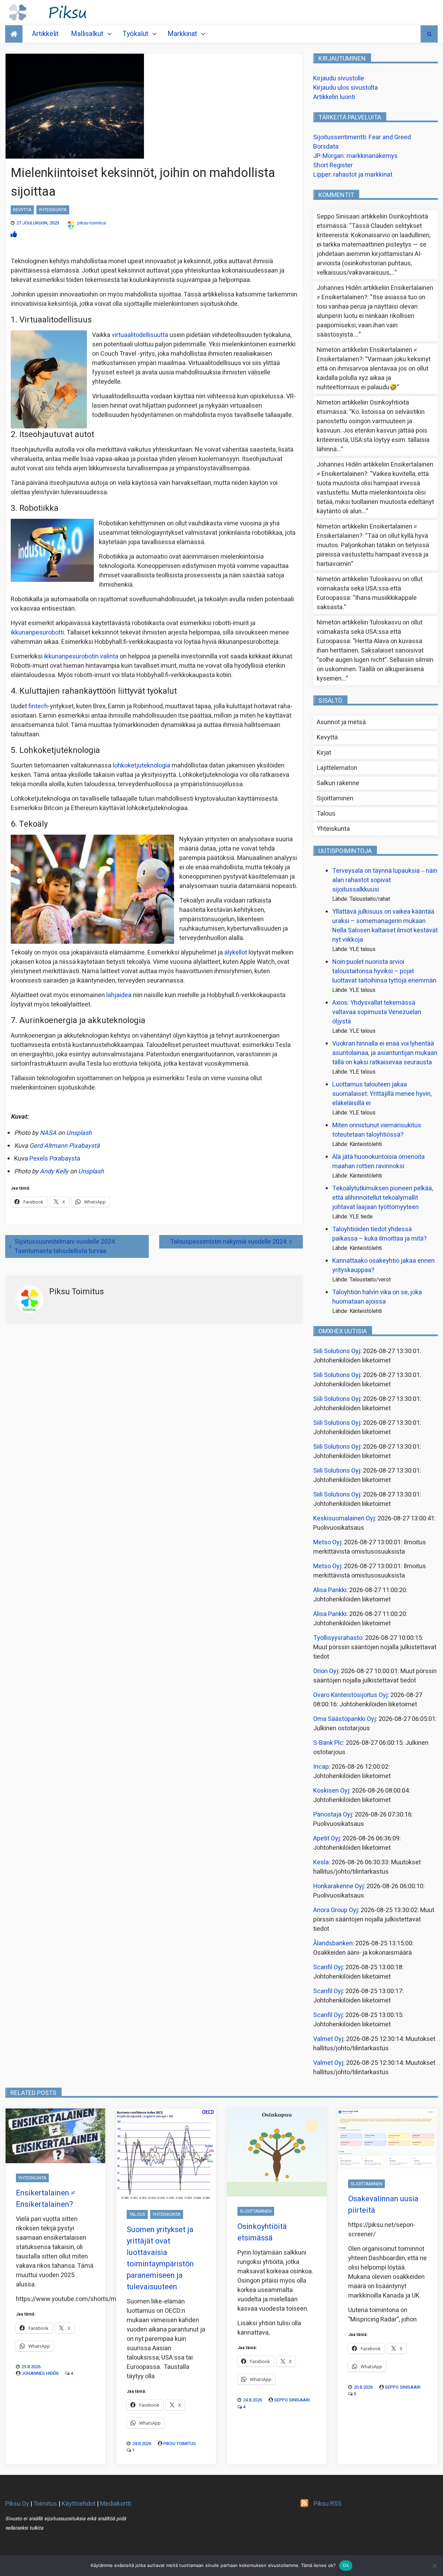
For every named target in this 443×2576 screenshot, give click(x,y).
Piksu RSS (328, 2504)
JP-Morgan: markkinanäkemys (355, 156)
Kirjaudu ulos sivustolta (346, 88)
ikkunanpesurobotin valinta (81, 656)
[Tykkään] (14, 235)
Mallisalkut (87, 34)
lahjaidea (118, 995)
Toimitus (45, 2504)
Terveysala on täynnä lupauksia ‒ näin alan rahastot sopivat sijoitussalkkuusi (385, 880)
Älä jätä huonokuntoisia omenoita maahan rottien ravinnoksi (378, 1162)
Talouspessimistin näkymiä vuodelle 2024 (228, 1242)
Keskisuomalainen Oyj (344, 1518)
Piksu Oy (17, 2504)
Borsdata (326, 147)
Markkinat (182, 34)
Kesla (321, 1862)
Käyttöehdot (79, 2504)
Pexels (39, 1159)
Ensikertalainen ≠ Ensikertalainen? (46, 2199)
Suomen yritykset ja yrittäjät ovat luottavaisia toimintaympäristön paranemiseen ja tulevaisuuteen (160, 2258)
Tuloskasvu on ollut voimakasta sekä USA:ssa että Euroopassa (370, 589)
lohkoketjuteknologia (142, 766)
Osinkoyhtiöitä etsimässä (262, 2232)
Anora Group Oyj (336, 1910)
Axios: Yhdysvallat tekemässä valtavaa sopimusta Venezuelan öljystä (377, 1012)
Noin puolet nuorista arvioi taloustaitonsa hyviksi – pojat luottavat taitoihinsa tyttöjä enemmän (384, 971)
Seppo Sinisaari (292, 2400)
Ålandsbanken (333, 1943)
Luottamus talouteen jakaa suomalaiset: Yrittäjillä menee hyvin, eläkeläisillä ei (382, 1094)
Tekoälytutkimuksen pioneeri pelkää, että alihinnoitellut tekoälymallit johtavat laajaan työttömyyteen (383, 1198)
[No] (434, 2566)
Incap (321, 1767)
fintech (38, 706)
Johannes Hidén (40, 2373)
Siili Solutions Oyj (337, 1351)
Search (429, 34)
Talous (326, 814)
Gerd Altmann (48, 1146)
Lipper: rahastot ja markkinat (353, 175)
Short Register (333, 165)
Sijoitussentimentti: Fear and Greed (362, 137)
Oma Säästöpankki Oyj (345, 1719)
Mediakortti (116, 2504)
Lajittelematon (337, 768)
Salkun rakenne (338, 783)
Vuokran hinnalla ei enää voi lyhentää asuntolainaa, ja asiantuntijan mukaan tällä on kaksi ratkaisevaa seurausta (385, 1053)
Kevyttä (22, 210)
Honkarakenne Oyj (338, 1886)
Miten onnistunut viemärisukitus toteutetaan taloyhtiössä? (377, 1130)
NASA (48, 1133)
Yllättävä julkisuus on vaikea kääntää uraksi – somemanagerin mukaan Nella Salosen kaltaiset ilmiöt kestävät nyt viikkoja (385, 926)
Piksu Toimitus (180, 2444)
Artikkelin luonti (334, 97)
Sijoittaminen (335, 798)
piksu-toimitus (92, 223)
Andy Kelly (54, 1171)
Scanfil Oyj (328, 1967)
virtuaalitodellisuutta (140, 335)
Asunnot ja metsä (341, 722)
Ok (346, 2565)
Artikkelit (45, 34)
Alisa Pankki (330, 1590)
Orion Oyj (326, 1671)
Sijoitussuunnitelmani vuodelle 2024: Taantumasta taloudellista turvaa (65, 1246)
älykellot (236, 953)
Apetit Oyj (327, 1838)
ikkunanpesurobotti (37, 633)
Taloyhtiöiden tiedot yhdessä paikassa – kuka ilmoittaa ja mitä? (379, 1234)
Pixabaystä (84, 1146)
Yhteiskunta (53, 210)
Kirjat (324, 753)
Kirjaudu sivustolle (339, 78)
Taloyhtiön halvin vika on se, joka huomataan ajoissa (377, 1297)
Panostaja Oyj (333, 1815)
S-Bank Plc (328, 1743)
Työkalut (135, 34)
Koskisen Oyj (331, 1791)
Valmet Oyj (328, 2039)
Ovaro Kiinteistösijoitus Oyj (350, 1695)
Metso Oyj (327, 1542)
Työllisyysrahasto (338, 1638)
